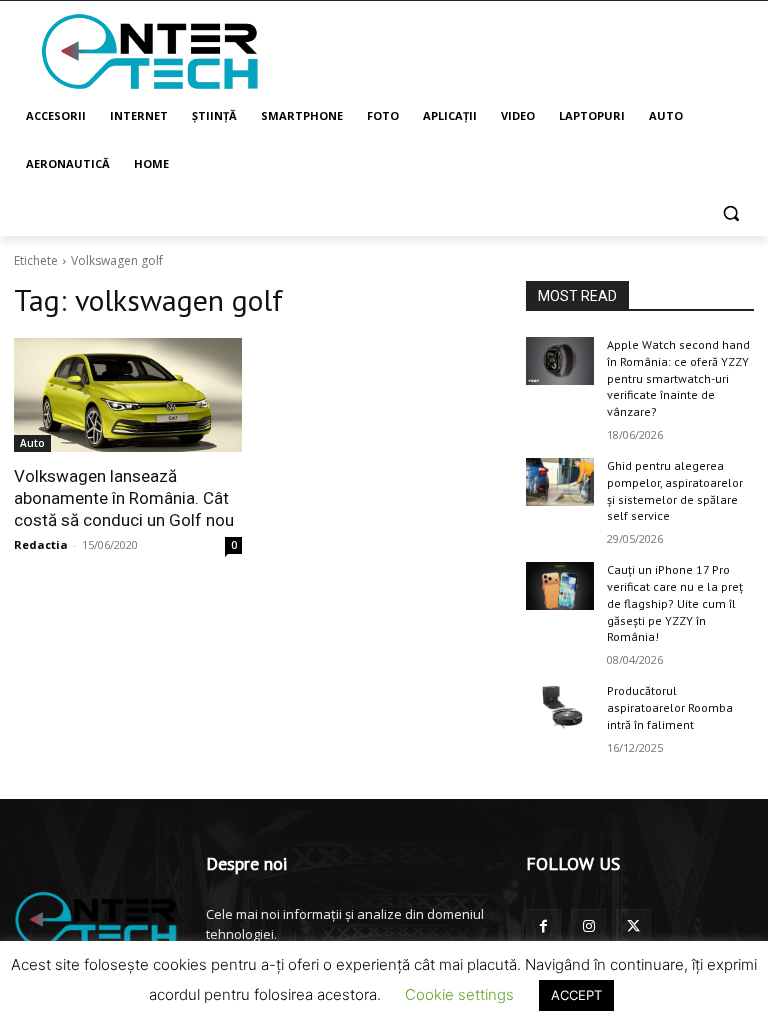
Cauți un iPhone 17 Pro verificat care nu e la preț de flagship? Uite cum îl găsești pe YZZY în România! (675, 603)
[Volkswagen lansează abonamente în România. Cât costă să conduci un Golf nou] (128, 395)
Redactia (41, 544)
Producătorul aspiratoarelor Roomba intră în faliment (670, 707)
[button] (730, 212)
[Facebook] (543, 926)
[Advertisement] (520, 50)
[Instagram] (588, 926)
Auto (32, 443)
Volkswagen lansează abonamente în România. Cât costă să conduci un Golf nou (124, 498)
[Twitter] (633, 926)
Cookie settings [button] (459, 994)
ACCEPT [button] (576, 995)
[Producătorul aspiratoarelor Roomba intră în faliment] (560, 707)
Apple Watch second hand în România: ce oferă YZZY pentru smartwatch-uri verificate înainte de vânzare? (678, 378)
